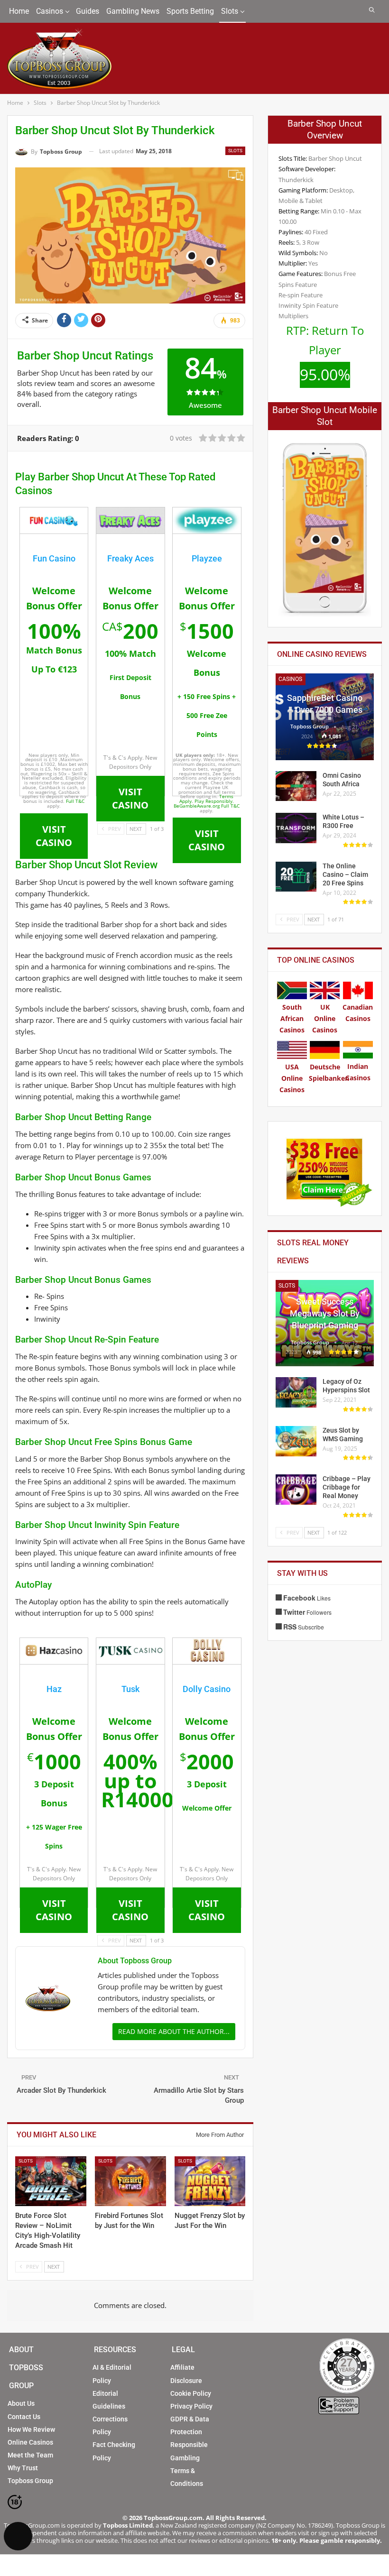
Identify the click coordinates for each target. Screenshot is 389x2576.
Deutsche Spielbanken (329, 1072)
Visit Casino (130, 798)
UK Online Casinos (325, 1018)
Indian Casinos (358, 1072)
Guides (88, 11)
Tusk (130, 1689)
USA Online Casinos (292, 1078)
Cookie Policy (191, 2393)
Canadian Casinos (358, 1013)
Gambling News (133, 11)
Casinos (50, 11)
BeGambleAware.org (197, 806)
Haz (54, 1689)
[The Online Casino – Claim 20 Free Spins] (296, 877)
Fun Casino (54, 558)
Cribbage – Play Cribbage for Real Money (347, 1487)
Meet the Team (30, 2455)
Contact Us (24, 2417)
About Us (21, 2403)
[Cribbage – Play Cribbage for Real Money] (296, 1490)
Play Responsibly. (214, 801)
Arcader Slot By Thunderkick (61, 2090)
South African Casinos (292, 1018)
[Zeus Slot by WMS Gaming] (296, 1441)
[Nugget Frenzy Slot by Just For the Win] (210, 2181)
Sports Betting (190, 11)
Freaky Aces (130, 558)
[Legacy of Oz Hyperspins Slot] (296, 1392)
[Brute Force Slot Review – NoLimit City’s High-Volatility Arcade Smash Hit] (51, 2181)
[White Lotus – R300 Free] (296, 828)
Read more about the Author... (174, 2031)
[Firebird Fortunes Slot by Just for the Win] (130, 2181)
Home (19, 11)
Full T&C (75, 801)
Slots (230, 11)
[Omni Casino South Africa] (296, 786)
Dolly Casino (207, 1689)
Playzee (207, 558)
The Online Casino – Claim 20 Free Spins (345, 874)
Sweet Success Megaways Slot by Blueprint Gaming (325, 1313)
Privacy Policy (191, 2406)
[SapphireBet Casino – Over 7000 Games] (325, 717)
